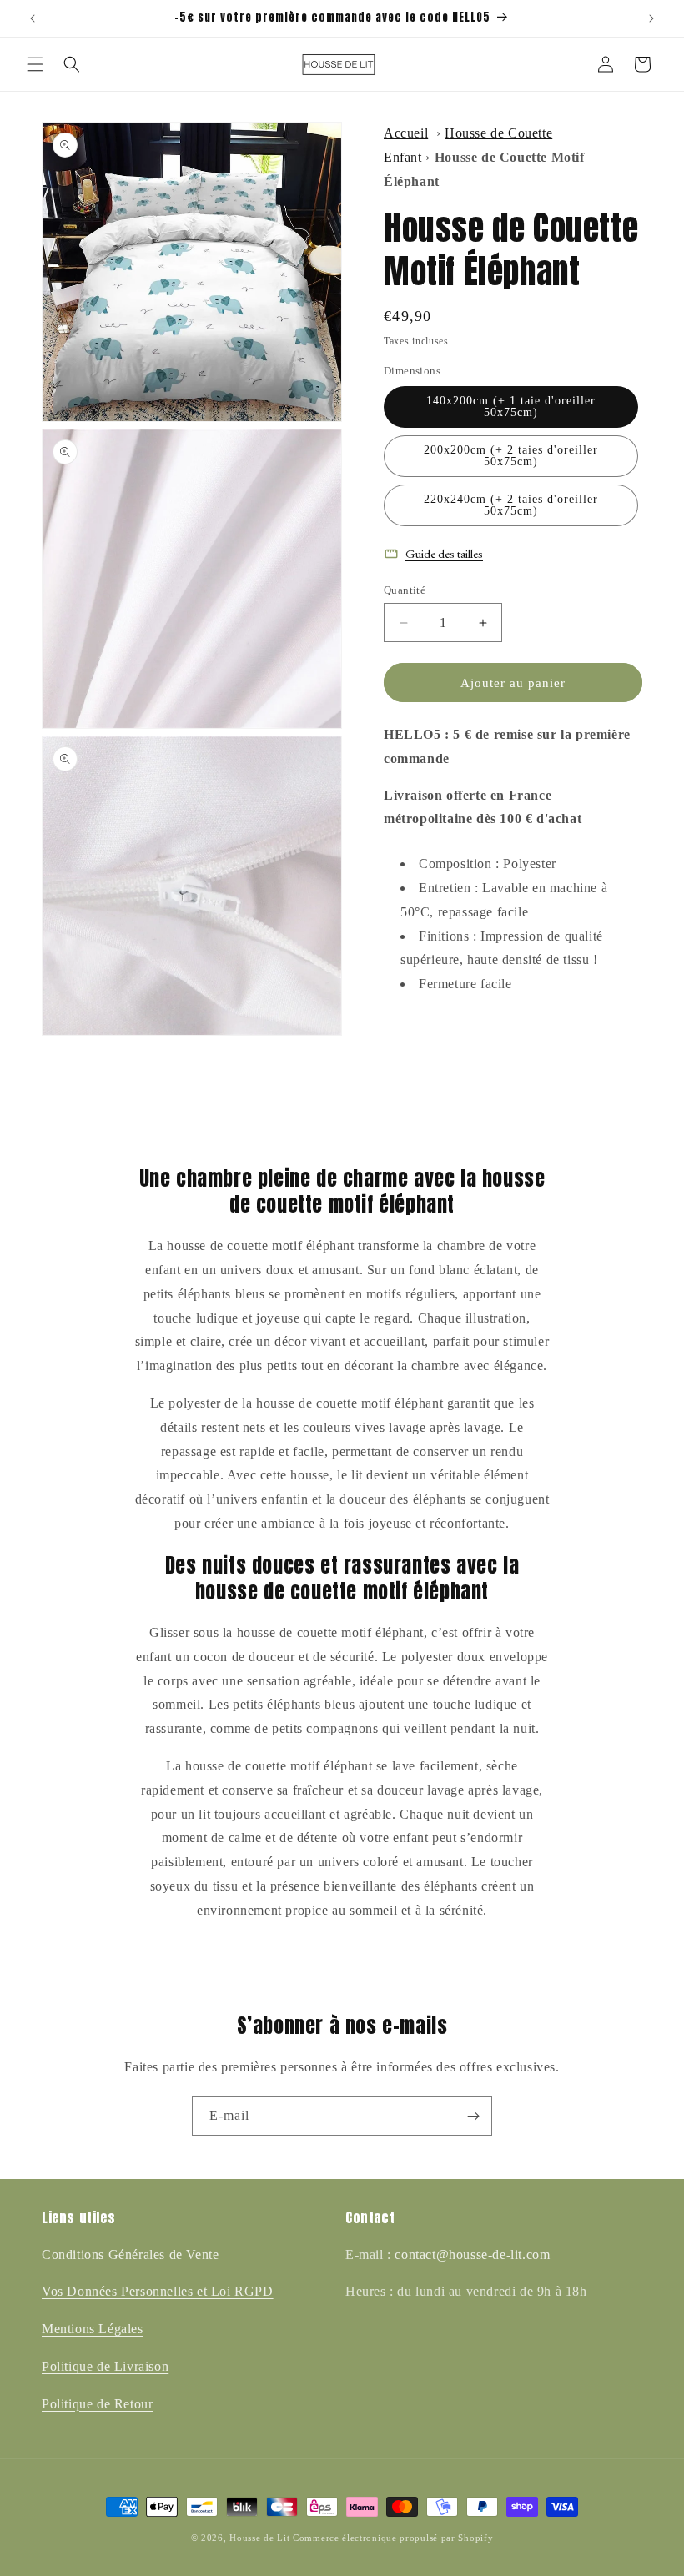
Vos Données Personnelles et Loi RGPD (158, 2291)
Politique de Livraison (105, 2366)
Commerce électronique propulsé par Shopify (393, 2538)
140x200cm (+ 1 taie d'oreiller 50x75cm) (511, 407)
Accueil (406, 133)
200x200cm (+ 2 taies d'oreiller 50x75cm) (511, 456)
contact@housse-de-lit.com (472, 2255)
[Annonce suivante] (651, 18)
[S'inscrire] (473, 2116)
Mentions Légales (93, 2329)
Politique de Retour (97, 2404)
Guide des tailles (444, 553)
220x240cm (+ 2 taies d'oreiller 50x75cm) (511, 505)
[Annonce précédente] (33, 18)
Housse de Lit (259, 2538)
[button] (35, 64)
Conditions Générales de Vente (130, 2255)
